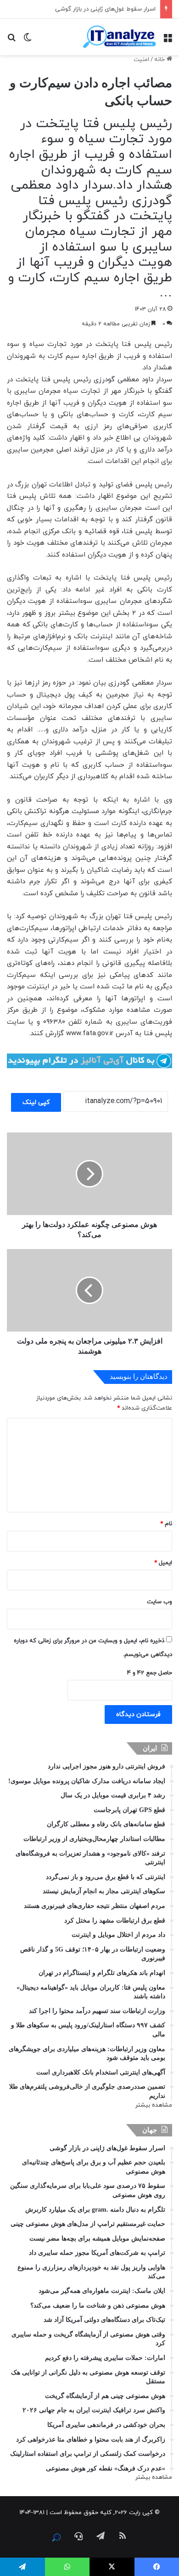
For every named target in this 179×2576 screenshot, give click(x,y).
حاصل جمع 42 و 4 (150, 1673)
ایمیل (163, 1563)
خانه (160, 60)
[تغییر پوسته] (28, 40)
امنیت (141, 60)
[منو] (168, 40)
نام (166, 1524)
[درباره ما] (56, 2537)
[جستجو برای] (11, 40)
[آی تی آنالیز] (119, 37)
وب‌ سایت (159, 1602)
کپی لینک (36, 1102)
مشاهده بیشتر (154, 2105)
